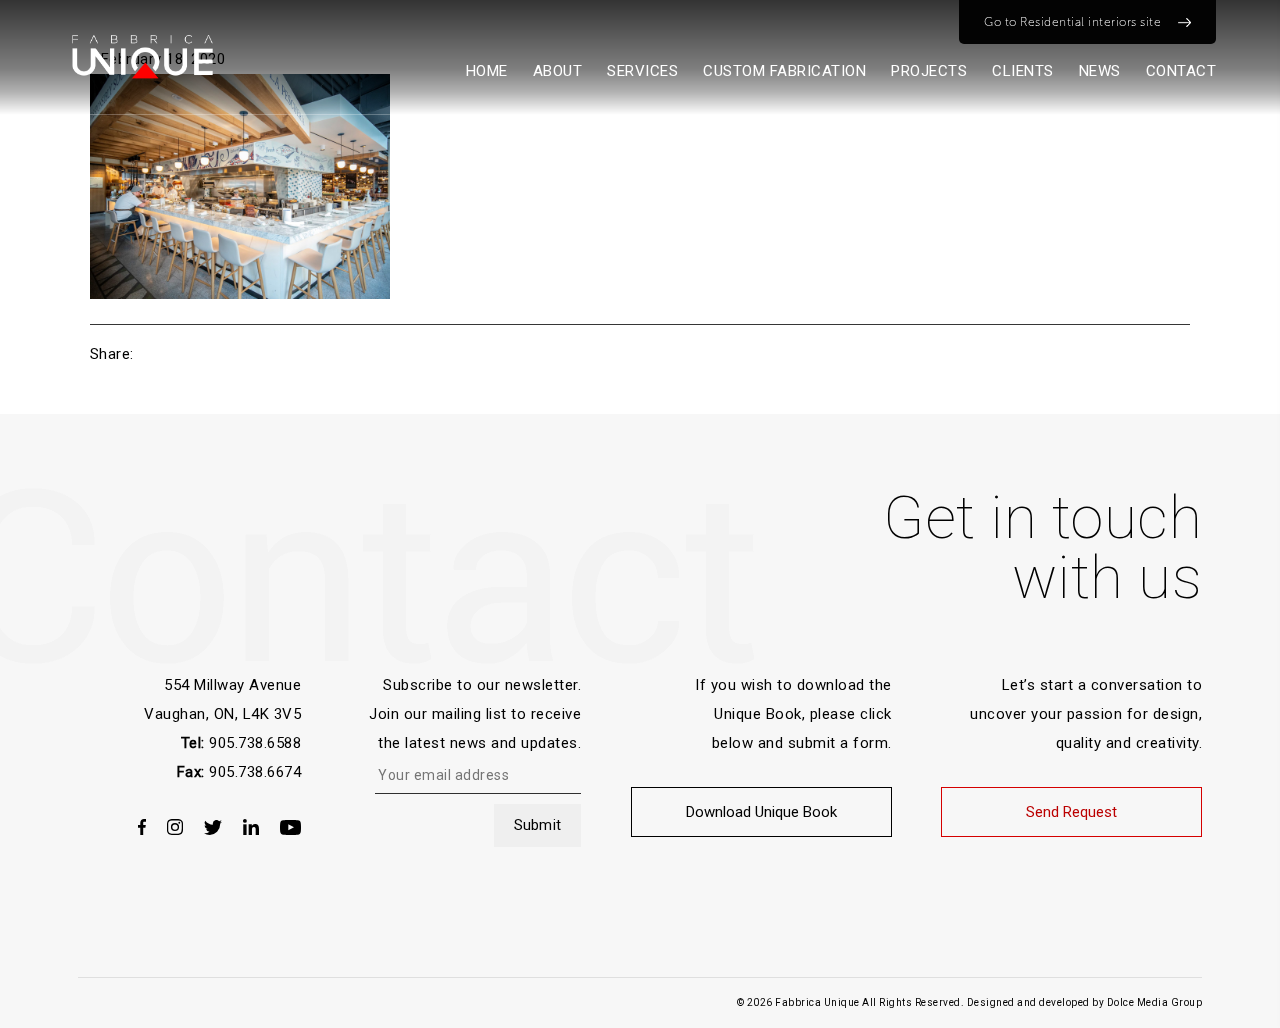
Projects (929, 71)
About (558, 71)
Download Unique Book (761, 812)
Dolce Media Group (1155, 1002)
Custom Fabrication (784, 71)
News (1100, 71)
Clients (1023, 71)
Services (642, 71)
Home (487, 71)
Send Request (1071, 812)
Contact (1181, 71)
